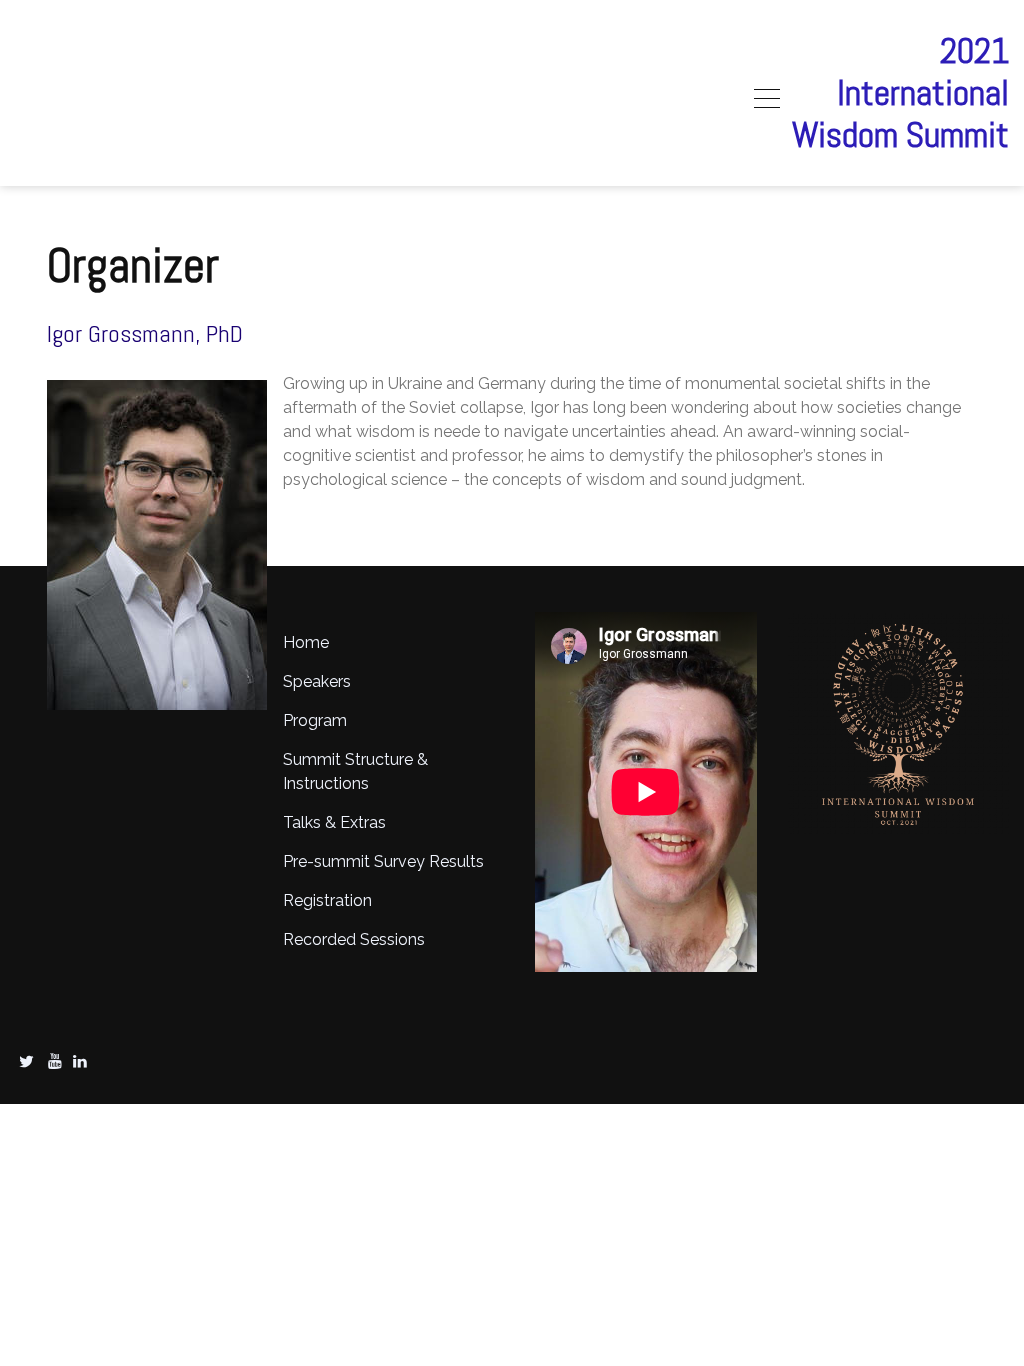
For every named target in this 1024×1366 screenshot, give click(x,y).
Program (315, 720)
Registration (327, 900)
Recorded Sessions (354, 939)
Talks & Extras (334, 822)
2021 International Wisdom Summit (900, 93)
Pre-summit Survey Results (383, 861)
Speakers (317, 681)
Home (306, 642)
